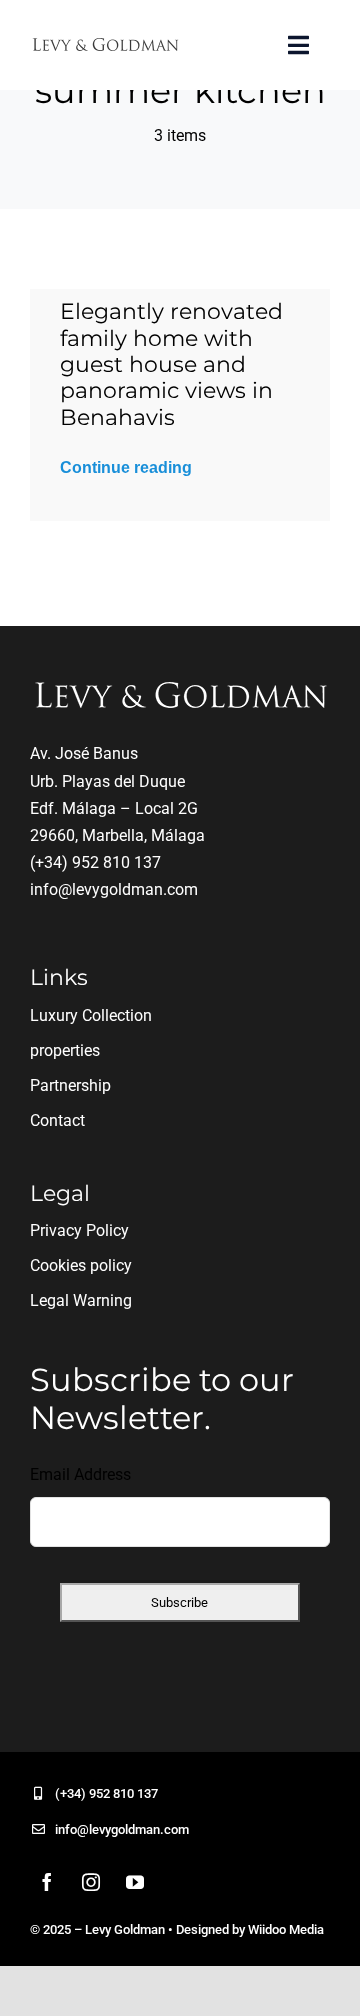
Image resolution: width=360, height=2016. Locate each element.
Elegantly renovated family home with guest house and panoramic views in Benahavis (171, 364)
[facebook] (47, 1882)
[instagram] (91, 1882)
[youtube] (135, 1882)
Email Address (80, 1474)
